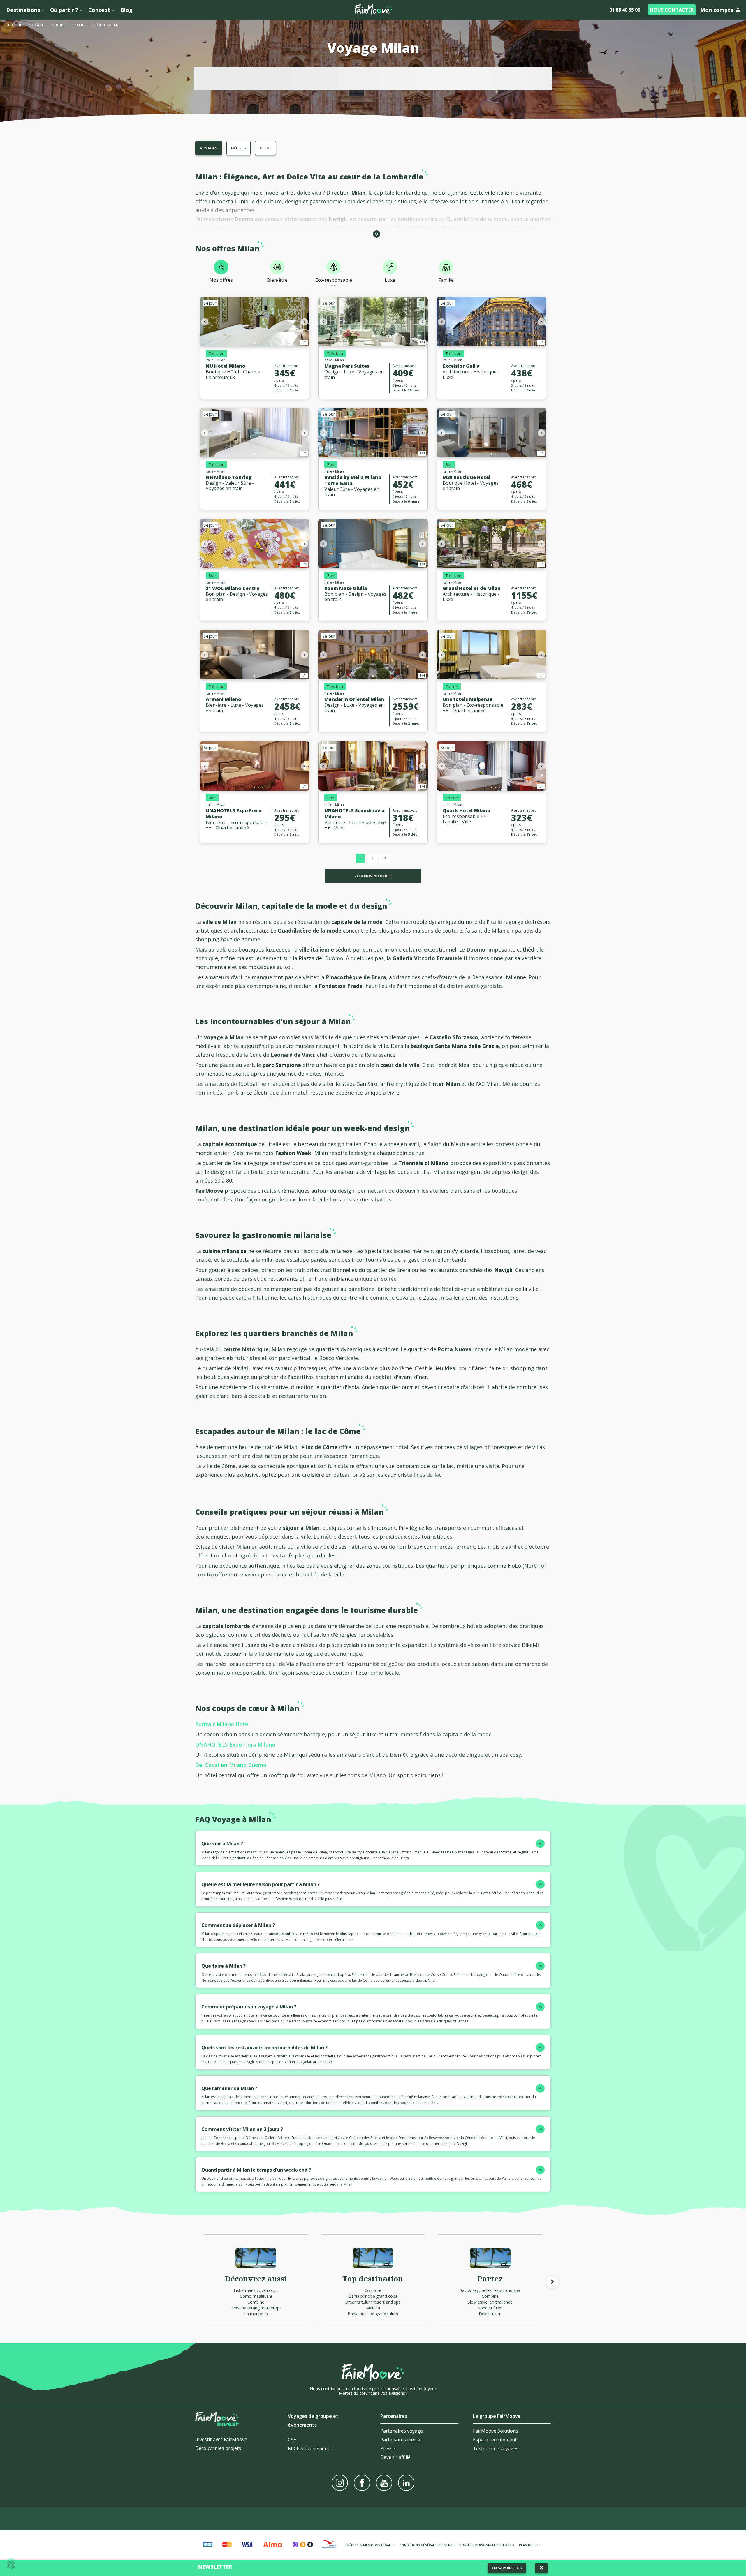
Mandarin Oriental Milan (354, 699)
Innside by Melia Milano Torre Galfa (353, 480)
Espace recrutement (495, 2440)
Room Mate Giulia (346, 588)
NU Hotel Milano (226, 366)
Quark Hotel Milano (467, 810)
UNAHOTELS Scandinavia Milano (354, 814)
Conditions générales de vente (427, 2545)
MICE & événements (310, 2448)
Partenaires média (400, 2440)
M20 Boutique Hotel (467, 477)
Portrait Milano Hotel (222, 1724)
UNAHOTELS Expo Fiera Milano (234, 814)
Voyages (209, 148)
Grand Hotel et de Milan (472, 588)
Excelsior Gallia (461, 366)
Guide (265, 148)
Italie (79, 25)
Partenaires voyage (402, 2431)
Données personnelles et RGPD (487, 2545)
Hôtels (239, 148)
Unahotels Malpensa (468, 699)
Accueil (15, 25)
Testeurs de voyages (496, 2448)
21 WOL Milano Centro (233, 588)
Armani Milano (224, 699)
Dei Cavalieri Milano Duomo (231, 1765)
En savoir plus (507, 2568)
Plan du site (530, 2545)
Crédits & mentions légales (370, 2545)
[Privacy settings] (11, 2565)
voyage (37, 25)
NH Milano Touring (229, 477)
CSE (292, 2440)
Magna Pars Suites (347, 366)
